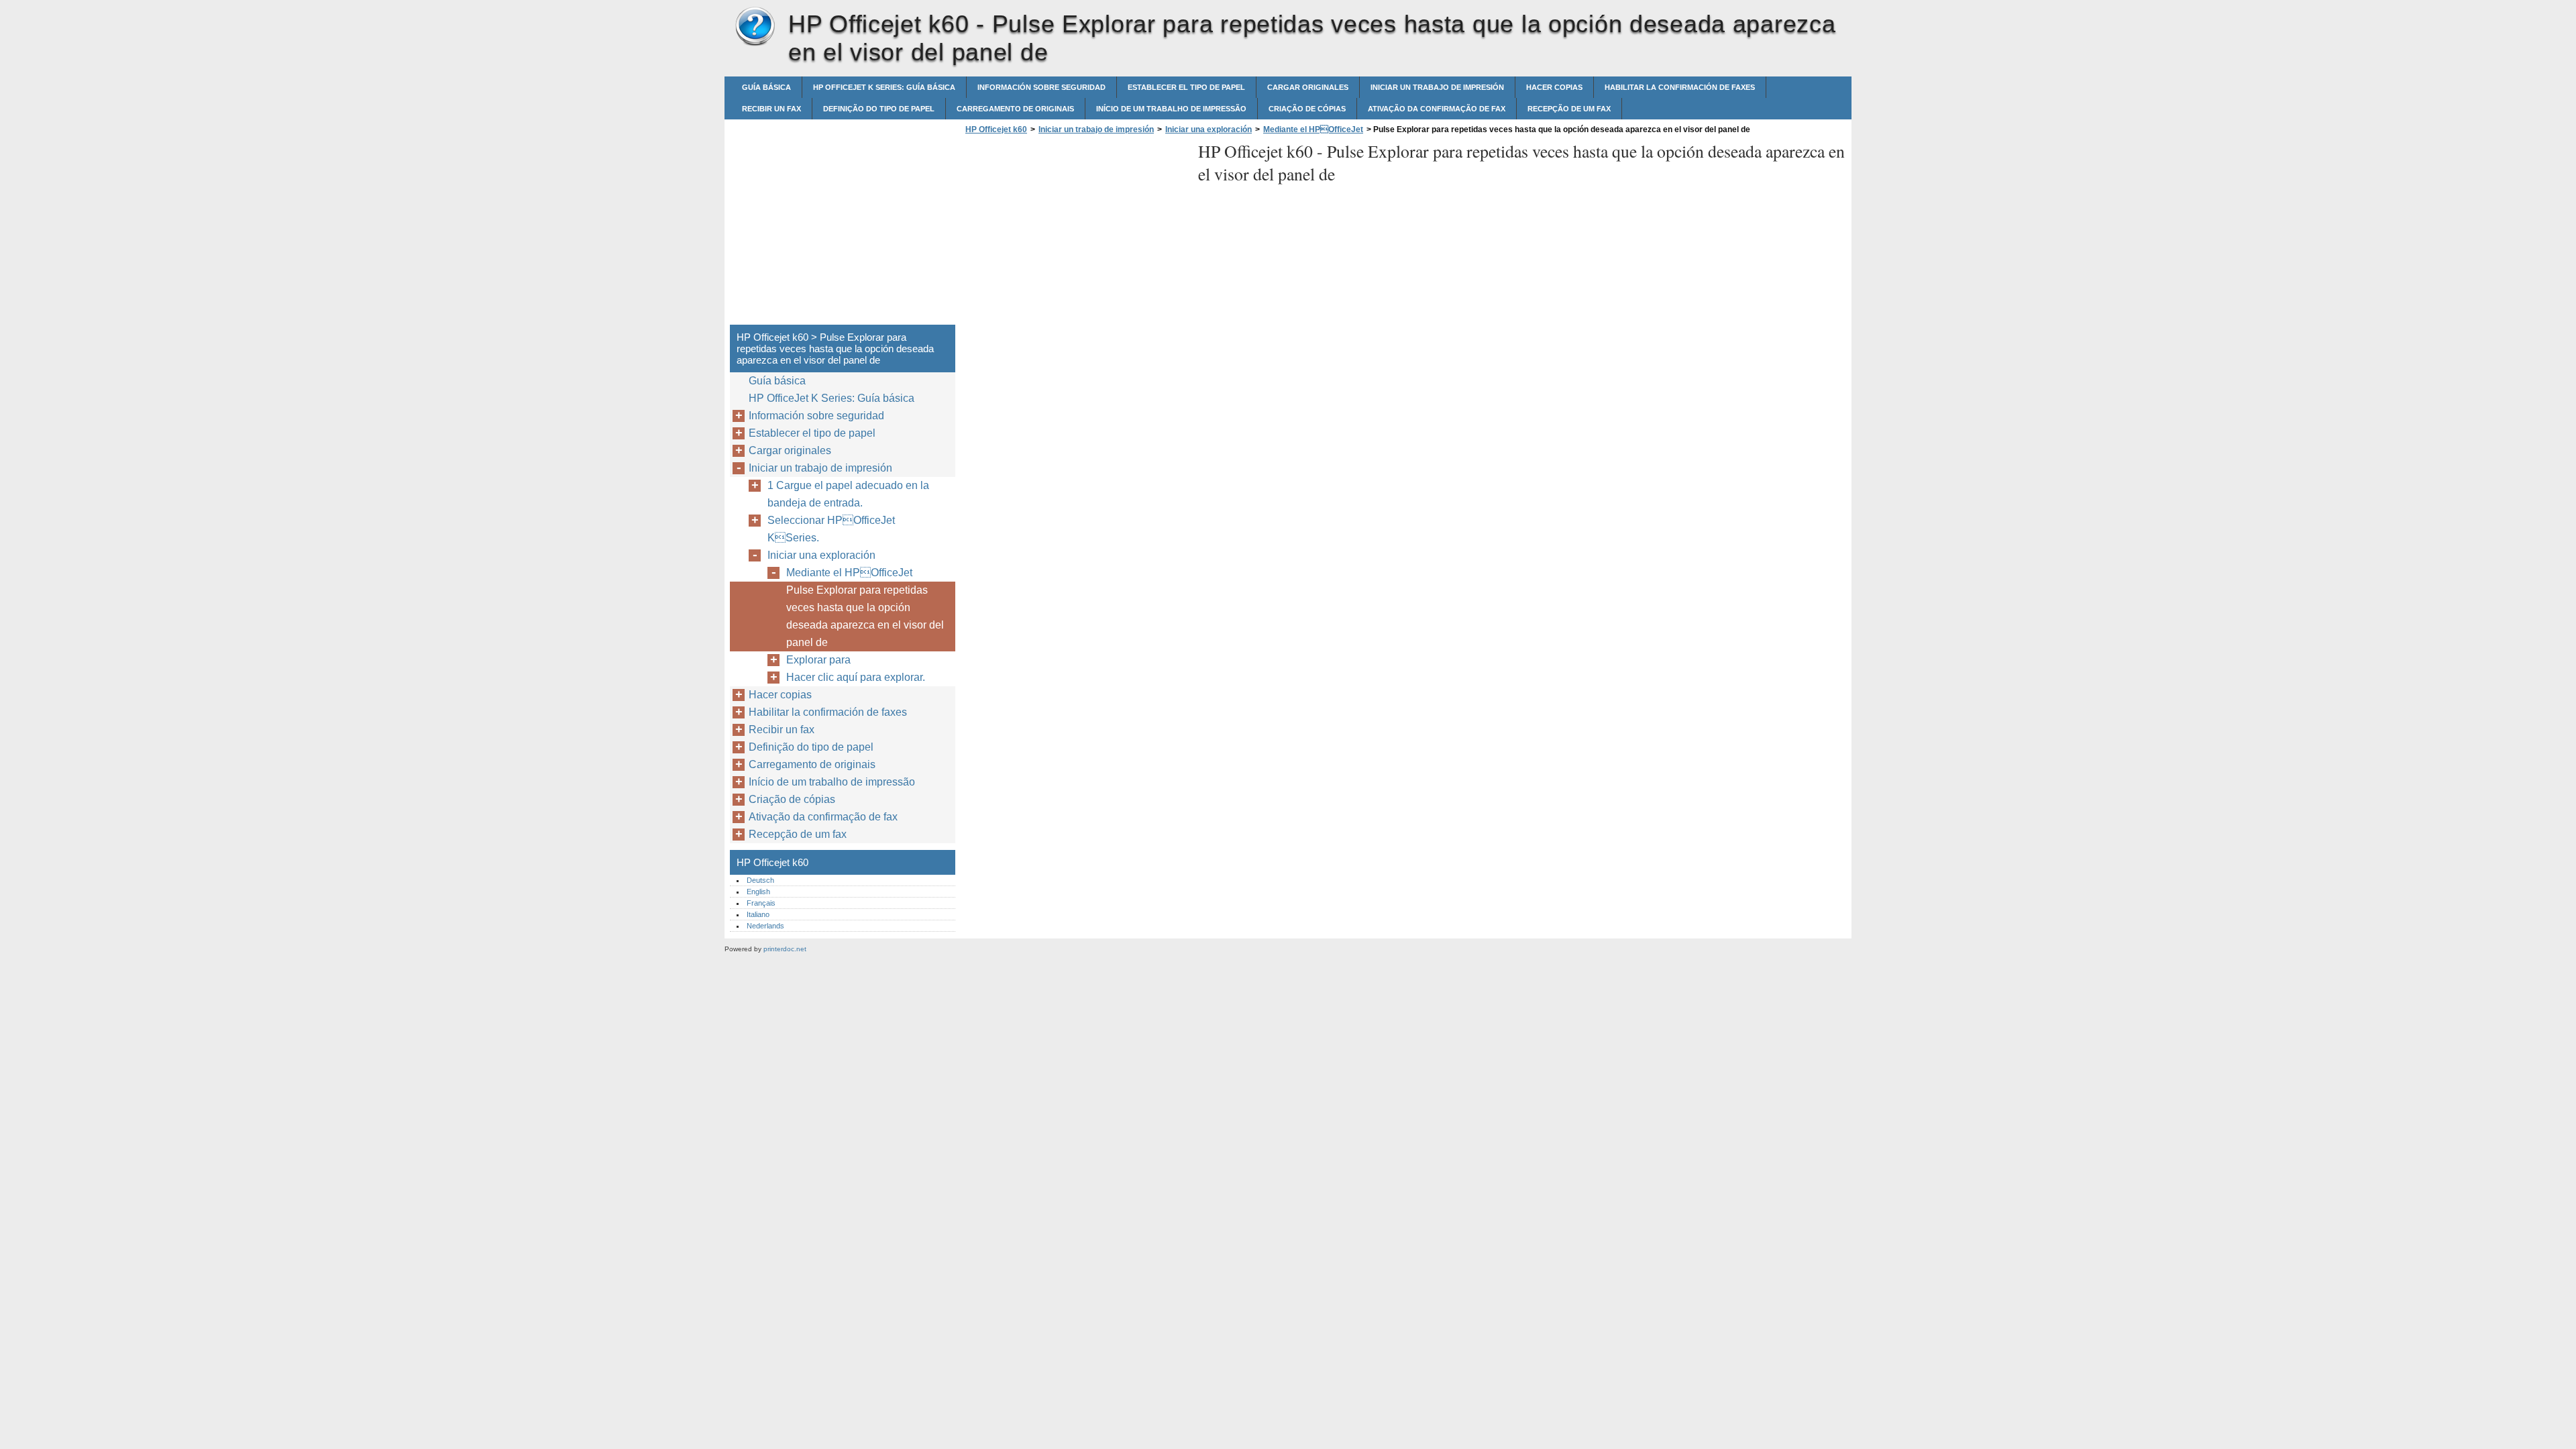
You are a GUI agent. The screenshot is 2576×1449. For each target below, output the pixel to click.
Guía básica (766, 87)
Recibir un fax (771, 109)
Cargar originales (1308, 87)
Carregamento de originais (1015, 109)
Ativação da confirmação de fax (1437, 109)
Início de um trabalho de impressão (1171, 109)
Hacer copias (1554, 87)
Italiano (758, 914)
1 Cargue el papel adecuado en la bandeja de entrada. (848, 494)
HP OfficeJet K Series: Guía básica (884, 87)
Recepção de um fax (1569, 109)
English (758, 892)
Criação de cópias (1307, 109)
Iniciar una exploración (1209, 129)
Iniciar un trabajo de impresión (1437, 87)
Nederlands (765, 926)
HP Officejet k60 (755, 27)
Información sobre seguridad (1041, 87)
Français (761, 903)
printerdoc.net (785, 949)
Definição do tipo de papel (879, 109)
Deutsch (760, 880)
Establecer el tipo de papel (1186, 87)
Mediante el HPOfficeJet (1313, 129)
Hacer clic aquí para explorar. (856, 677)
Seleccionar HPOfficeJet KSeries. (831, 529)
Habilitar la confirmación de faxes (1680, 87)
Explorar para (818, 660)
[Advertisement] (1075, 233)
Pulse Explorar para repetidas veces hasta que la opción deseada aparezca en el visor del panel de (865, 616)
